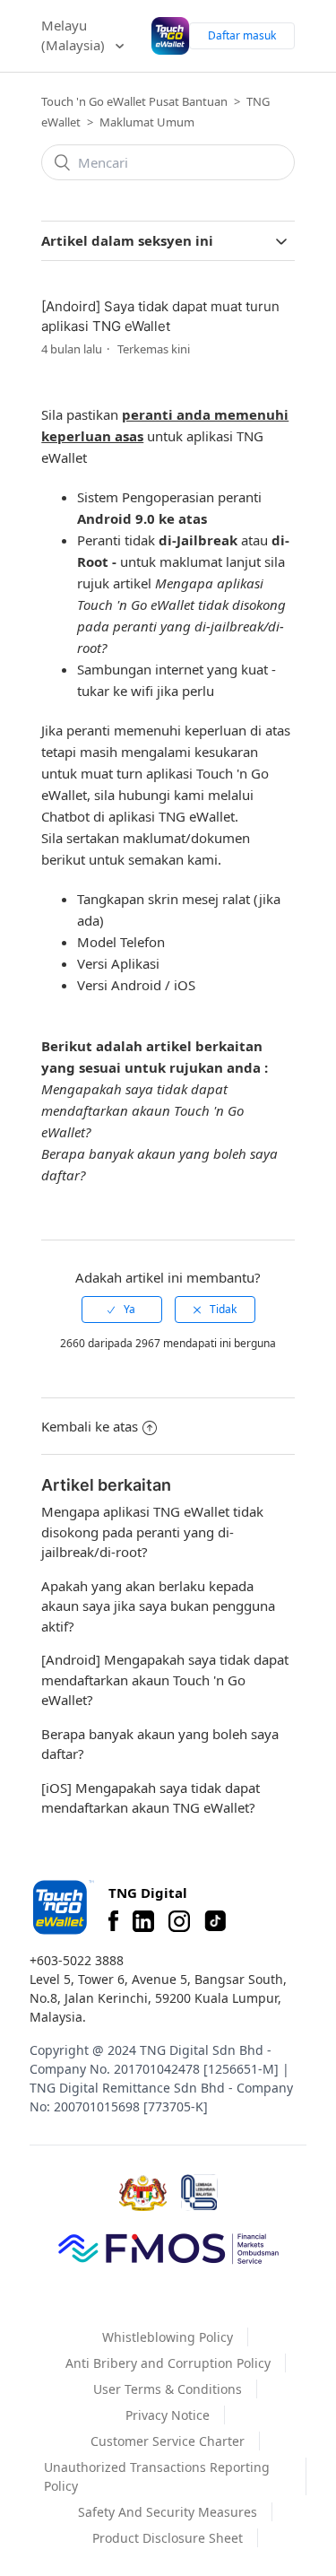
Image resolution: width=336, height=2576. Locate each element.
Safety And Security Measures (168, 2512)
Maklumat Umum (147, 122)
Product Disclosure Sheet (168, 2538)
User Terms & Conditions (168, 2389)
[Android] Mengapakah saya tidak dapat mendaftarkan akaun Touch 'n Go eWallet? (165, 1680)
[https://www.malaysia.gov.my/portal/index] (143, 2193)
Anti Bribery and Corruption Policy (168, 2363)
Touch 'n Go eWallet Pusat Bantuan (134, 101)
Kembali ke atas (90, 1426)
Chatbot (65, 816)
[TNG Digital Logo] (170, 36)
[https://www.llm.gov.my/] (199, 2193)
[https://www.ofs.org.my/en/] (168, 2248)
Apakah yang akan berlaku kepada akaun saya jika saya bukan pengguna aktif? (158, 1606)
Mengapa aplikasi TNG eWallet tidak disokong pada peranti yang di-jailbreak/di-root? (152, 1532)
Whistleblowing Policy (168, 2337)
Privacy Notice (168, 2415)
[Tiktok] (215, 1921)
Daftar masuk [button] (242, 35)
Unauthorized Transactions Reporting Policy (157, 2476)
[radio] (122, 1310)
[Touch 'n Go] (62, 1907)
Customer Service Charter (168, 2441)
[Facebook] (113, 1921)
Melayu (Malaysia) (75, 35)
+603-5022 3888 (77, 1960)
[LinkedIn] (143, 1921)
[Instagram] (179, 1921)
